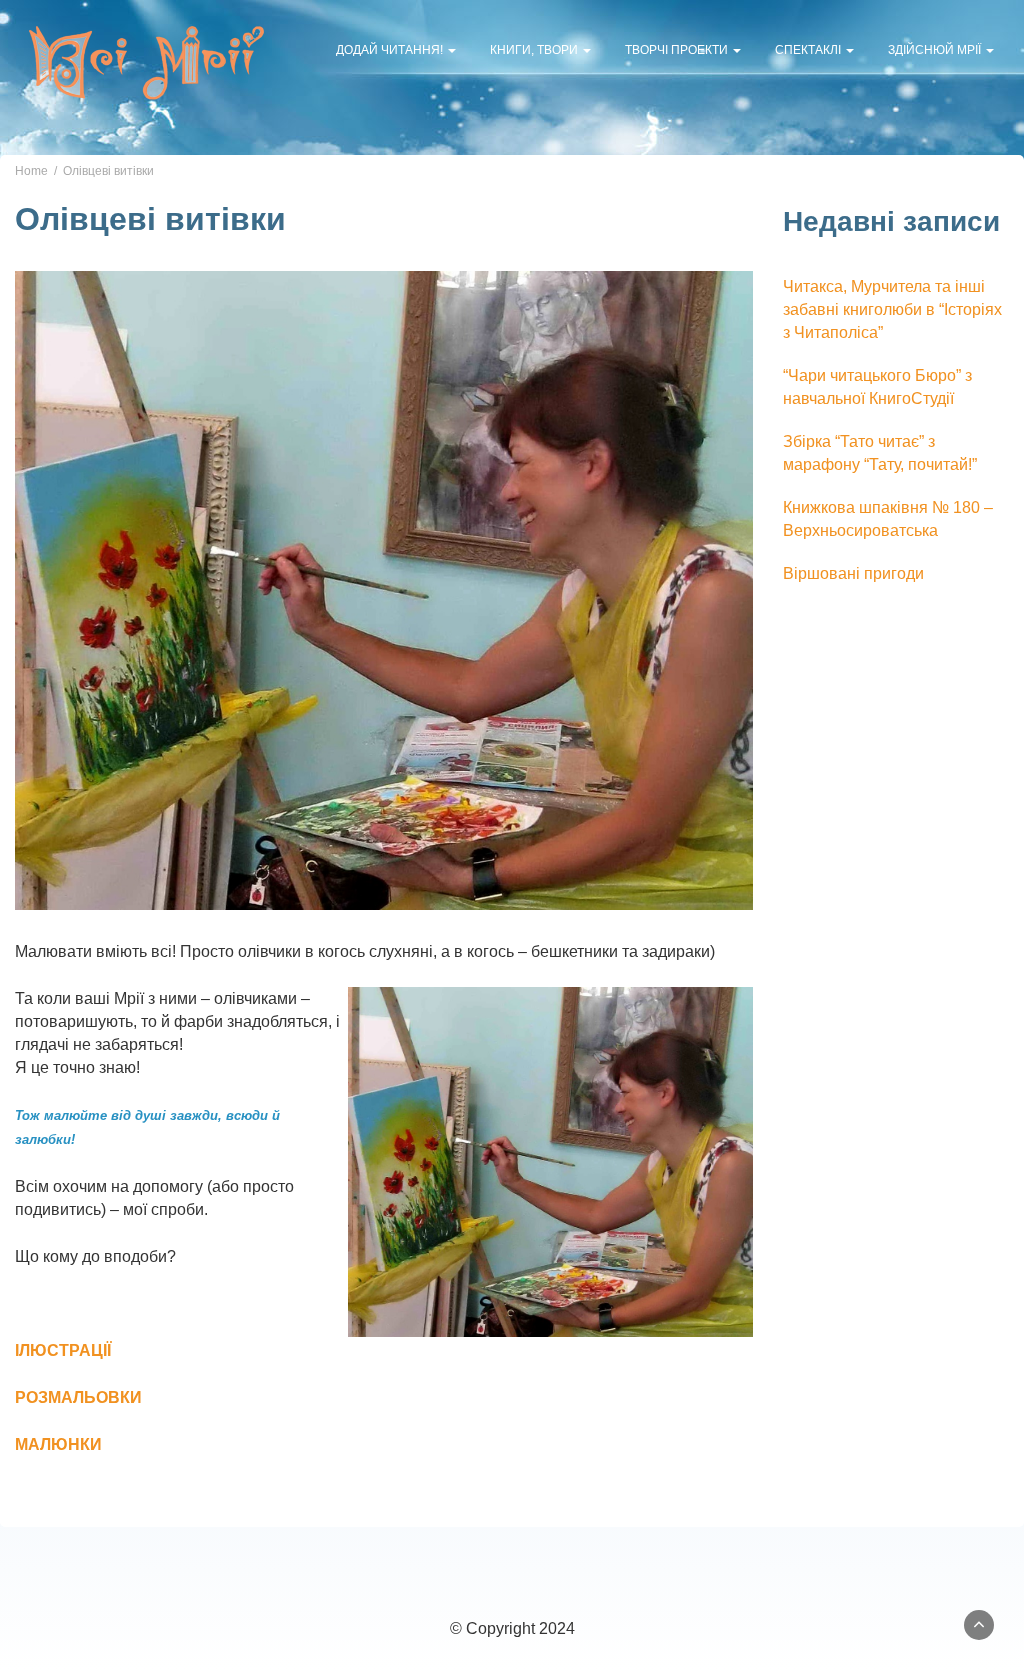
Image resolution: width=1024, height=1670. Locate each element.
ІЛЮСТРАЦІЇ (63, 1350)
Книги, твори (535, 50)
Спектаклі (809, 50)
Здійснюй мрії (936, 50)
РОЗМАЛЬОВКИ (78, 1397)
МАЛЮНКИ (58, 1444)
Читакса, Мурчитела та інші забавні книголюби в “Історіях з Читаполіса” (892, 309)
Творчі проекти (678, 50)
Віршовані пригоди (853, 573)
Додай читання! (391, 50)
